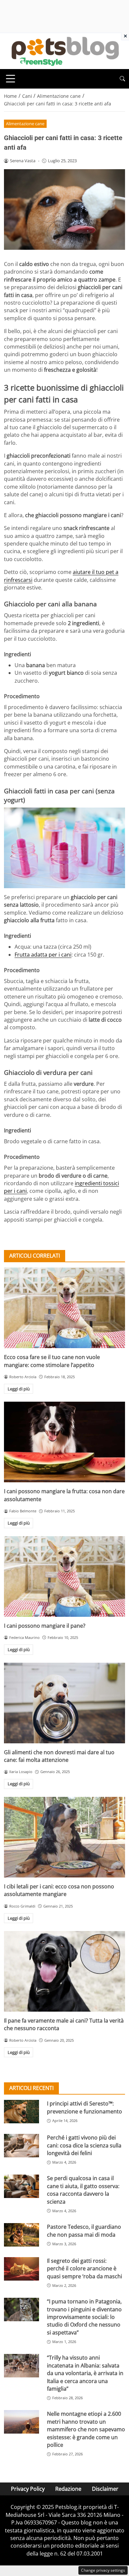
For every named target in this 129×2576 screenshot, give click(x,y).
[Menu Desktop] (11, 79)
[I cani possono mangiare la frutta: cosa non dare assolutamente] (64, 1442)
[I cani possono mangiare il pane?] (64, 1576)
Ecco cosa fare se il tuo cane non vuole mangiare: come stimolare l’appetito (52, 1361)
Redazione (68, 2489)
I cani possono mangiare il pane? (45, 1626)
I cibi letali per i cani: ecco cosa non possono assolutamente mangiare (59, 1890)
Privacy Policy (28, 2489)
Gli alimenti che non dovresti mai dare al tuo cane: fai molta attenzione (59, 1756)
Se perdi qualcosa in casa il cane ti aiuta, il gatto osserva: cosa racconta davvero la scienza (83, 2190)
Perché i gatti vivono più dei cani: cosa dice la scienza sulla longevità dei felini (84, 2145)
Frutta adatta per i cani (43, 955)
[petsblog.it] (64, 51)
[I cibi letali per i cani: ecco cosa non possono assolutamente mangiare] (64, 1837)
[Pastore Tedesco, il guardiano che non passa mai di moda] (21, 2235)
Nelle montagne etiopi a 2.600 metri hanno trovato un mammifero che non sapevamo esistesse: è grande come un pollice (86, 2429)
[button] (122, 79)
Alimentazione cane (25, 124)
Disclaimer (105, 2489)
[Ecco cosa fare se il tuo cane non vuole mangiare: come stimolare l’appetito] (64, 1308)
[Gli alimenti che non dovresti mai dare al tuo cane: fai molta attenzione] (64, 1703)
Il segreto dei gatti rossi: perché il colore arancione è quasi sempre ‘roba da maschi (85, 2269)
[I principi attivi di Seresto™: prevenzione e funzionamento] (21, 2112)
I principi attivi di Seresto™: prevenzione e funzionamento (85, 2107)
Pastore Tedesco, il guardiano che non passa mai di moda (84, 2231)
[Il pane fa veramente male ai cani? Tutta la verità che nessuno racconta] (64, 1971)
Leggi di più (19, 1389)
